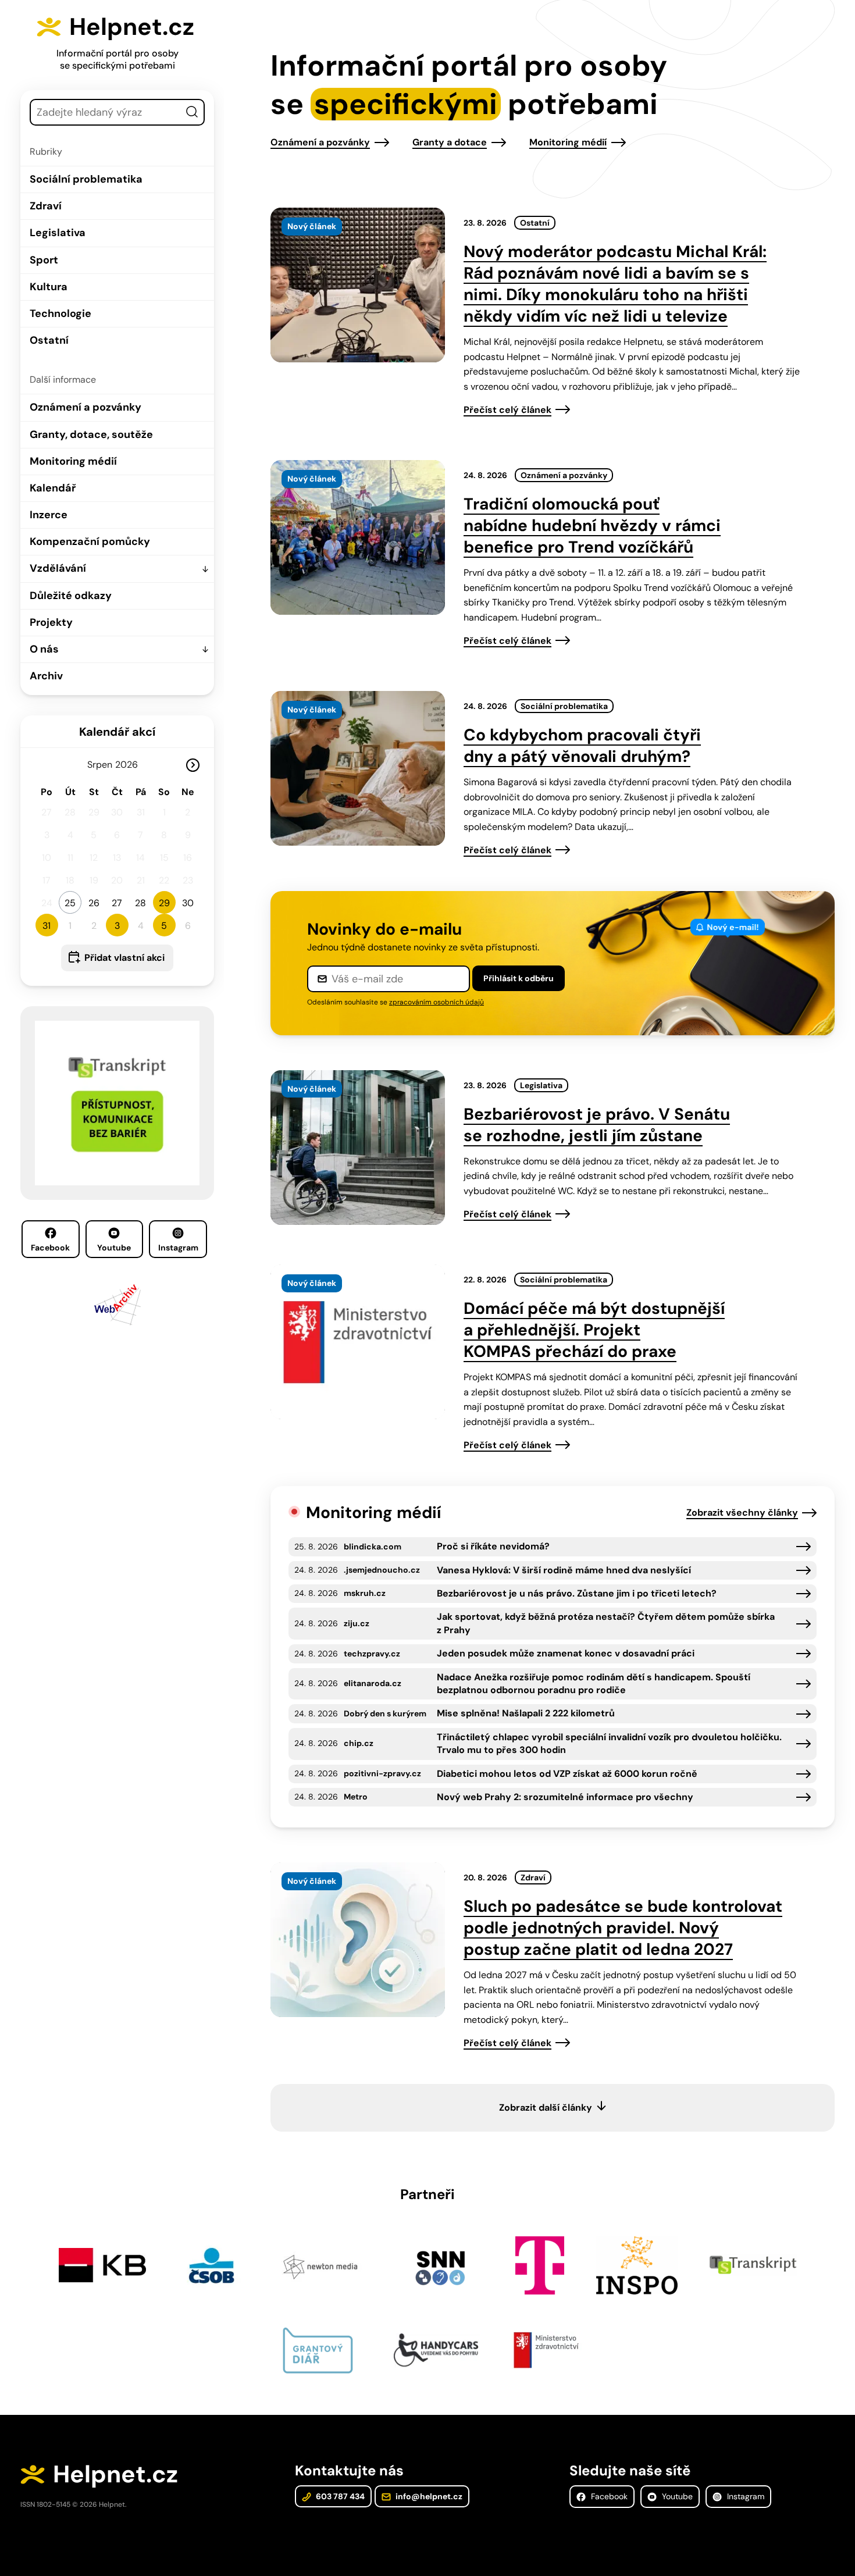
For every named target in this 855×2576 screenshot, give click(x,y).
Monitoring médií (73, 461)
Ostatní (49, 340)
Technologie (60, 313)
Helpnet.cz (132, 27)
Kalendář (53, 488)
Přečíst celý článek (507, 410)
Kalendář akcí (117, 732)
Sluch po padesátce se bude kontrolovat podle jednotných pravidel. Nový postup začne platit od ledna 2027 (623, 1928)
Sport (44, 260)
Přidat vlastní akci (124, 958)
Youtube (114, 1248)
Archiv (46, 676)
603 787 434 (339, 2496)
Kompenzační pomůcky (90, 541)
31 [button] (47, 926)
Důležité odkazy (71, 596)
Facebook (50, 1248)
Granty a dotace (450, 142)
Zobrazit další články (546, 2108)
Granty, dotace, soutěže (91, 434)
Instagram (178, 1248)
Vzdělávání (58, 568)
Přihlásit (519, 978)
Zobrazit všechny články (742, 1513)
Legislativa (58, 233)
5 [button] (164, 926)
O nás (44, 649)
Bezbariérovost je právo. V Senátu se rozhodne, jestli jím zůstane (597, 1125)
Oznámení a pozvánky (85, 407)
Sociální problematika (86, 179)
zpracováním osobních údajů (437, 1002)
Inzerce (49, 515)
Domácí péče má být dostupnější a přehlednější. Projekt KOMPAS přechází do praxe (594, 1330)
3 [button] (117, 926)
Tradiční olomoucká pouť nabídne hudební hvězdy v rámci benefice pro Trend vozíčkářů (592, 525)
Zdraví (46, 206)
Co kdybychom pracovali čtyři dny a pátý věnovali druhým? (582, 746)
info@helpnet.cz (428, 2496)
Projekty (51, 622)
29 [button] (164, 903)
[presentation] (358, 285)
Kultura (49, 287)
